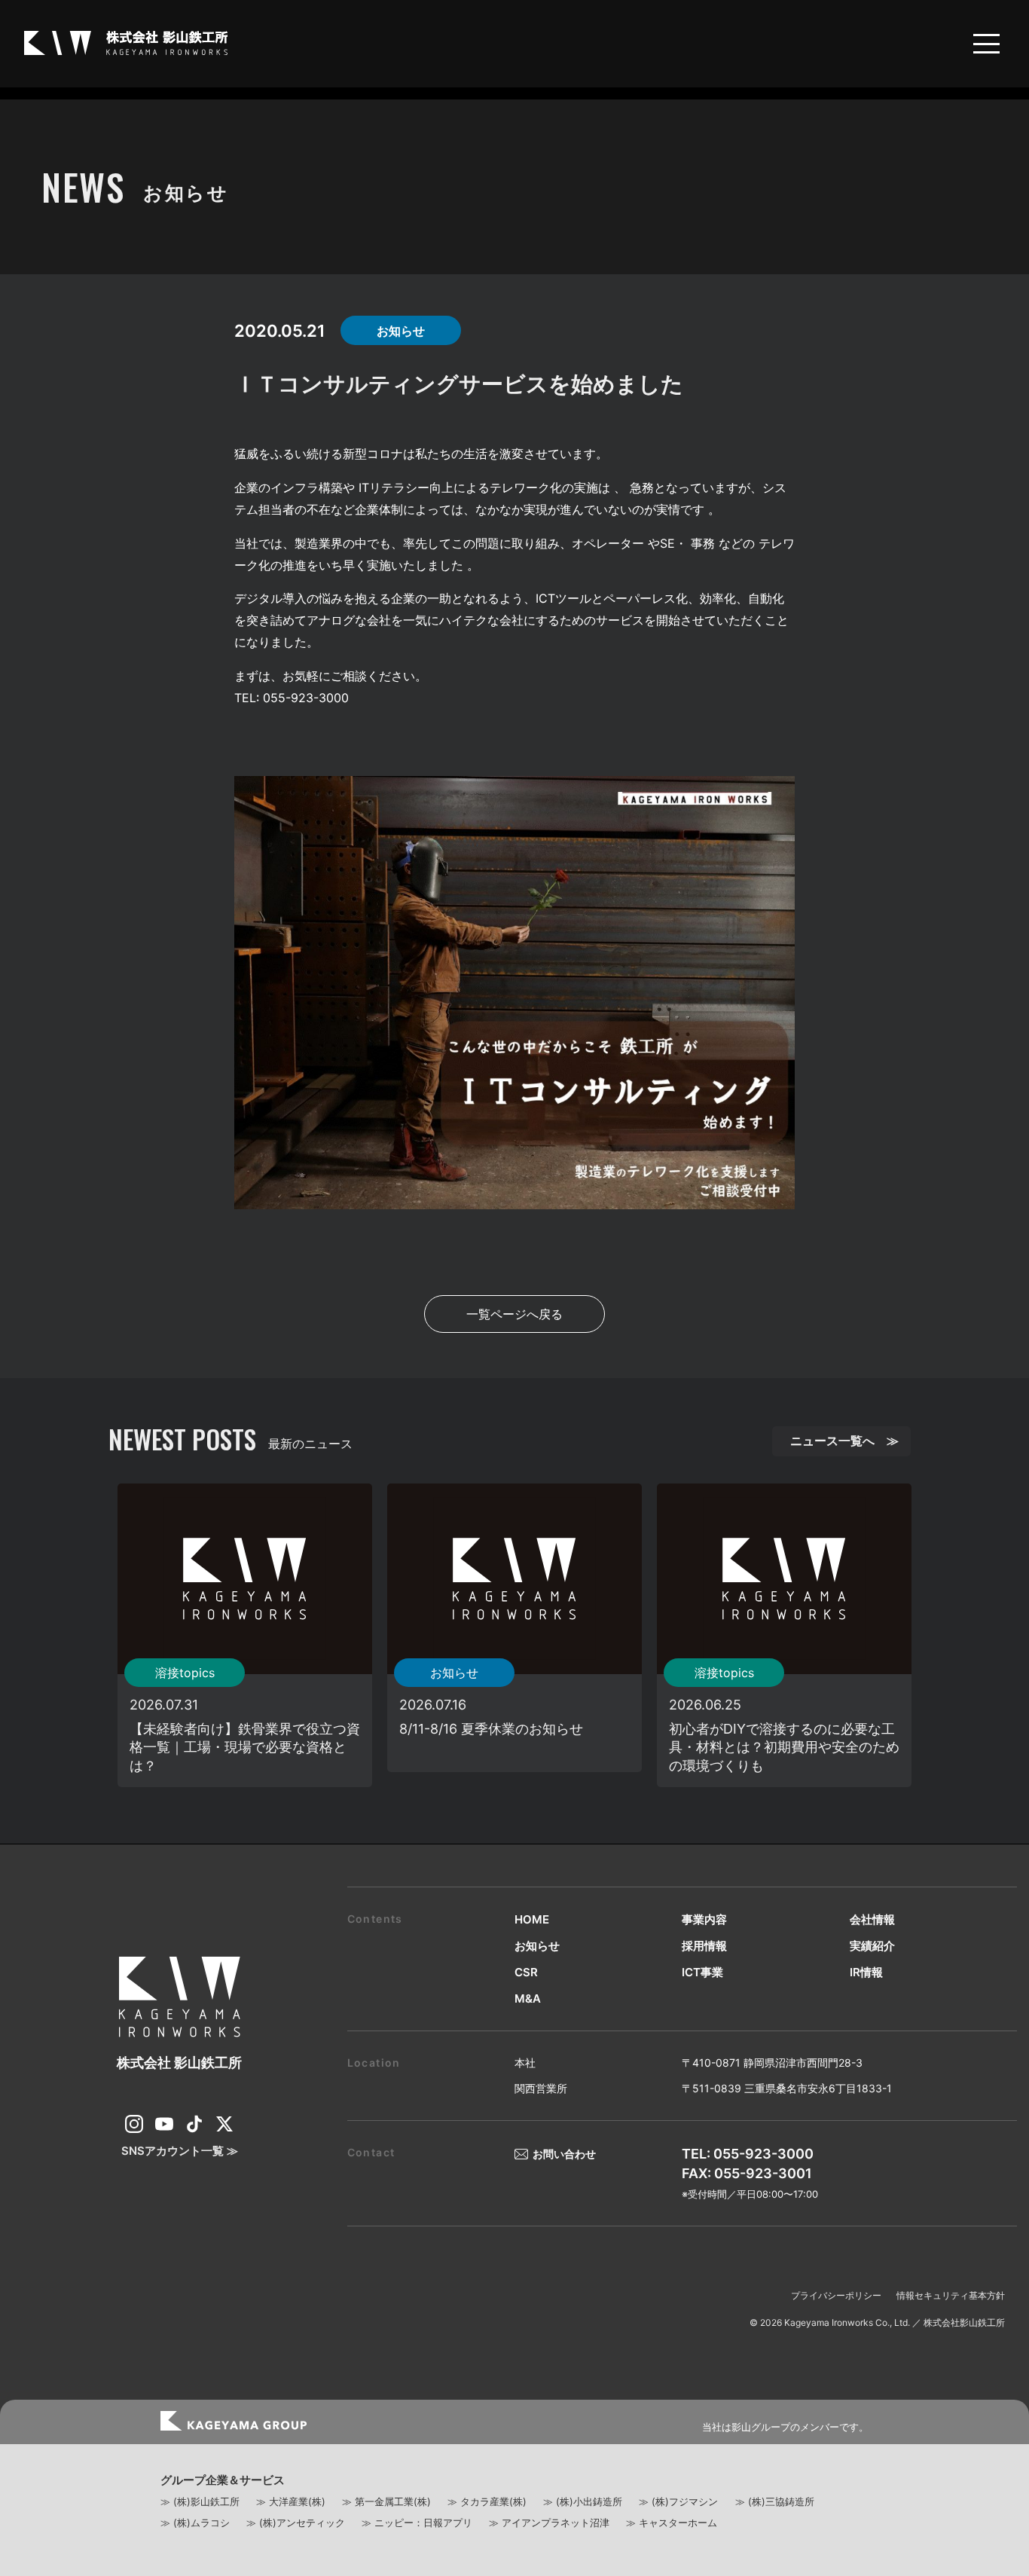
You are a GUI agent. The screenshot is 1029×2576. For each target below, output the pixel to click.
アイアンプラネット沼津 (556, 2523)
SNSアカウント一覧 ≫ (180, 2151)
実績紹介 (872, 1946)
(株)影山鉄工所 (206, 2501)
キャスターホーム (678, 2523)
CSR (526, 1972)
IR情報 (866, 1972)
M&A (528, 1998)
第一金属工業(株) (393, 2501)
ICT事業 (702, 1972)
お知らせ (537, 1946)
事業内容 (704, 1919)
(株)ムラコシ (202, 2523)
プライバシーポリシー (836, 2295)
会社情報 (872, 1919)
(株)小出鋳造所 (589, 2501)
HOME (532, 1919)
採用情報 (704, 1946)
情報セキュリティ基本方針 (951, 2295)
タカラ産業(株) (493, 2501)
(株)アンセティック (302, 2523)
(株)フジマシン (685, 2501)
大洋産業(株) (297, 2501)
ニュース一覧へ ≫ (844, 1441)
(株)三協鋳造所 (781, 2501)
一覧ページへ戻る (514, 1314)
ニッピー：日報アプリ (423, 2523)
